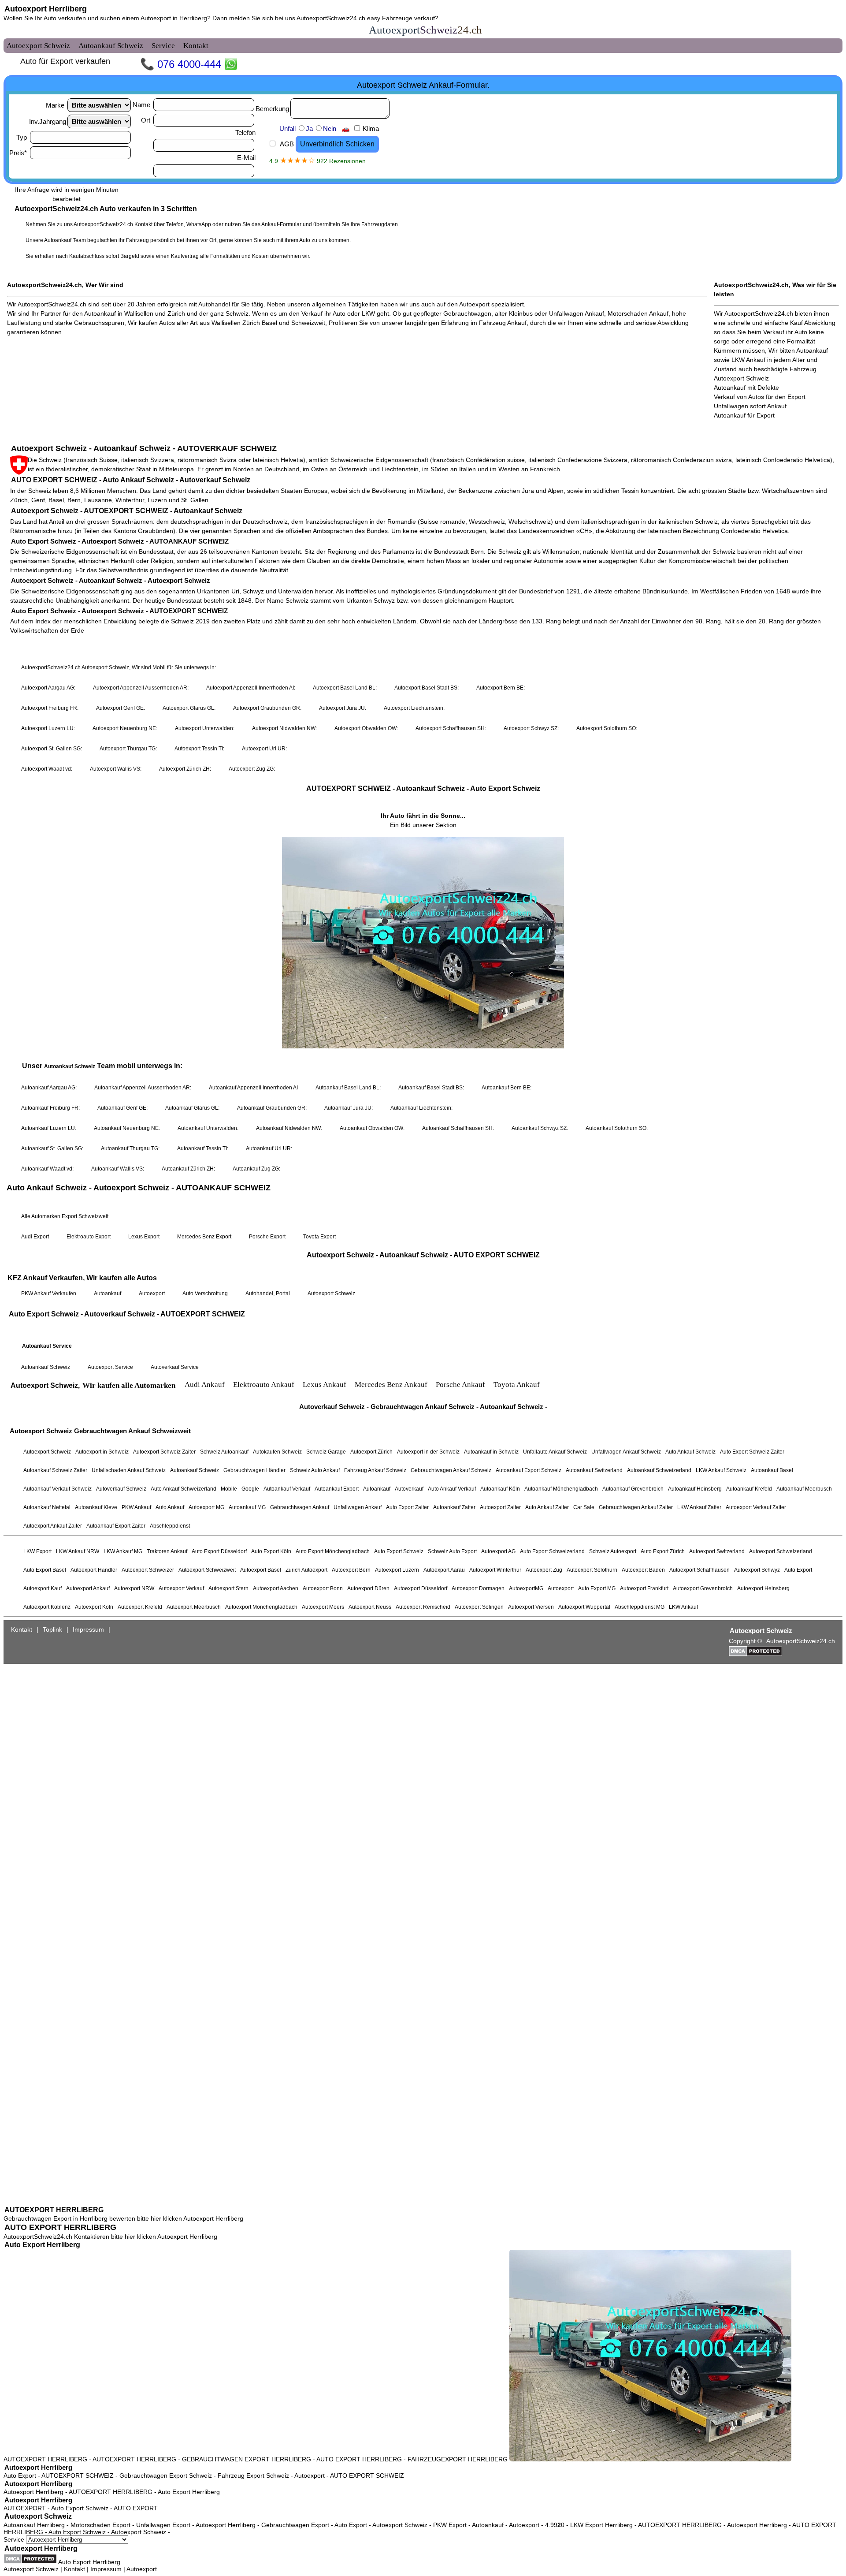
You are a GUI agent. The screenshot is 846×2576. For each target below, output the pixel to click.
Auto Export (20, 2475)
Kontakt (74, 2569)
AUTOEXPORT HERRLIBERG (54, 2210)
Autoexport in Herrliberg (174, 18)
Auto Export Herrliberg (42, 2245)
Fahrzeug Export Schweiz (253, 2475)
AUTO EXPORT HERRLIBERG (60, 2227)
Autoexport (310, 2475)
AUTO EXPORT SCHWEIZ (367, 2475)
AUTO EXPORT (136, 2508)
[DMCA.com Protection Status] (30, 2559)
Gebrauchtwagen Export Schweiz (166, 2475)
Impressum (106, 2569)
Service (15, 2539)
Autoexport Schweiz (38, 2516)
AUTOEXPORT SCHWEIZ (78, 2475)
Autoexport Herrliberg (46, 9)
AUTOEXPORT (25, 2508)
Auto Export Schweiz (80, 2508)
